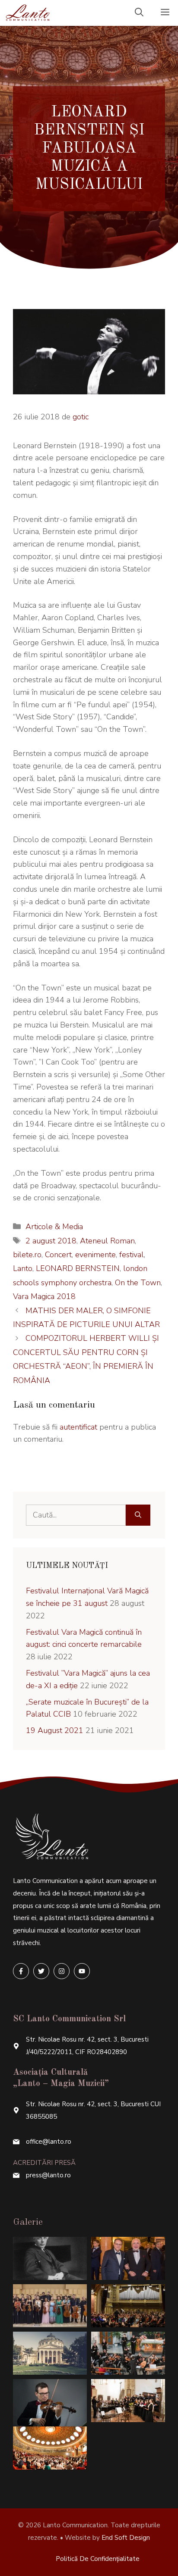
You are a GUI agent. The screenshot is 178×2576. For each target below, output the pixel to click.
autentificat (78, 1427)
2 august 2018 (51, 1241)
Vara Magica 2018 (44, 1296)
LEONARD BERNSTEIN (78, 1268)
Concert (58, 1255)
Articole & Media (54, 1227)
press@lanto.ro (48, 2175)
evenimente (95, 1255)
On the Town (138, 1283)
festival (132, 1255)
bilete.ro (27, 1255)
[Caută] (138, 1515)
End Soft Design (126, 2538)
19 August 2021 (55, 1730)
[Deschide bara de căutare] (139, 13)
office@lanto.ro (49, 2142)
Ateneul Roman (107, 1241)
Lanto (23, 1268)
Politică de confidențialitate (98, 2559)
